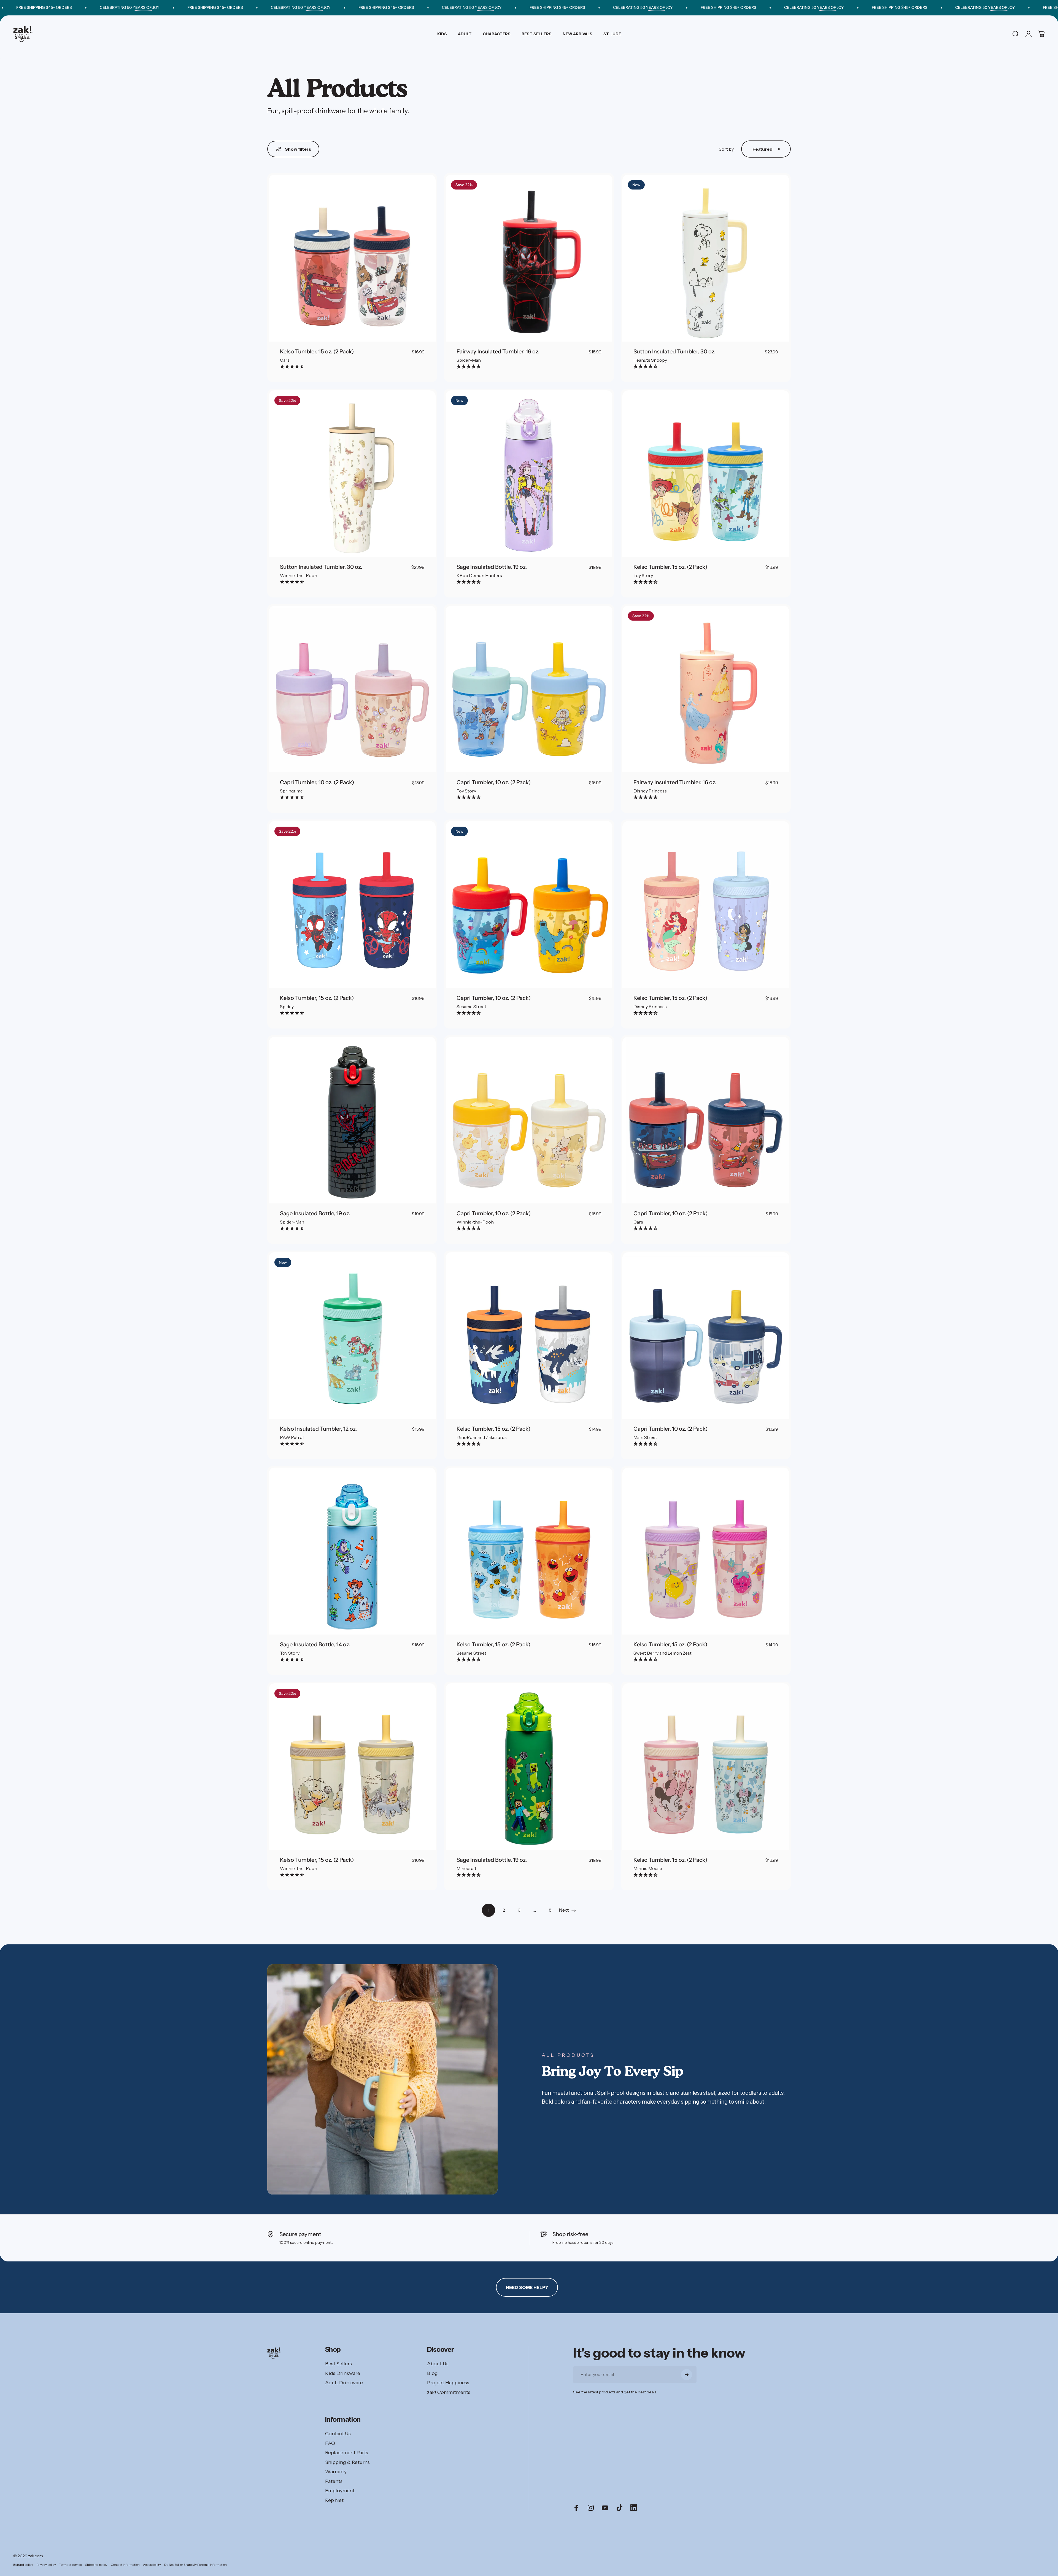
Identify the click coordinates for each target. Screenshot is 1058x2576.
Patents (334, 2481)
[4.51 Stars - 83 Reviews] (292, 797)
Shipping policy (96, 2565)
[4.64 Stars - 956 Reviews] (292, 1444)
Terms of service (71, 2565)
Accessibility (152, 2565)
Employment (340, 2491)
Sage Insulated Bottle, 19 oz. (492, 567)
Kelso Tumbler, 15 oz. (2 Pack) (317, 351)
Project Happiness (448, 2383)
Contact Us (338, 2434)
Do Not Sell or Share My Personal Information (195, 2565)
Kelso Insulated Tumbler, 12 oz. (318, 1429)
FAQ (330, 2443)
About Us (438, 2364)
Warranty (336, 2472)
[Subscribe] (687, 2375)
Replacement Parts (347, 2453)
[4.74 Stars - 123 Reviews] (469, 366)
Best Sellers (338, 2364)
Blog (432, 2373)
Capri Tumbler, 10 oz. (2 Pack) (317, 782)
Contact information (125, 2565)
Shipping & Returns (347, 2462)
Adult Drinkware (344, 2383)
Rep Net (334, 2500)
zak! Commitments (449, 2392)
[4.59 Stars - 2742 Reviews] (292, 366)
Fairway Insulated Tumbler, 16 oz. (498, 351)
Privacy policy (46, 2565)
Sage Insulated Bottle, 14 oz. (315, 1644)
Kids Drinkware (343, 2373)
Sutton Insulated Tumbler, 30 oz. (674, 351)
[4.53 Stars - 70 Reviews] (469, 582)
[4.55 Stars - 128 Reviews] (646, 366)
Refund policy (23, 2565)
